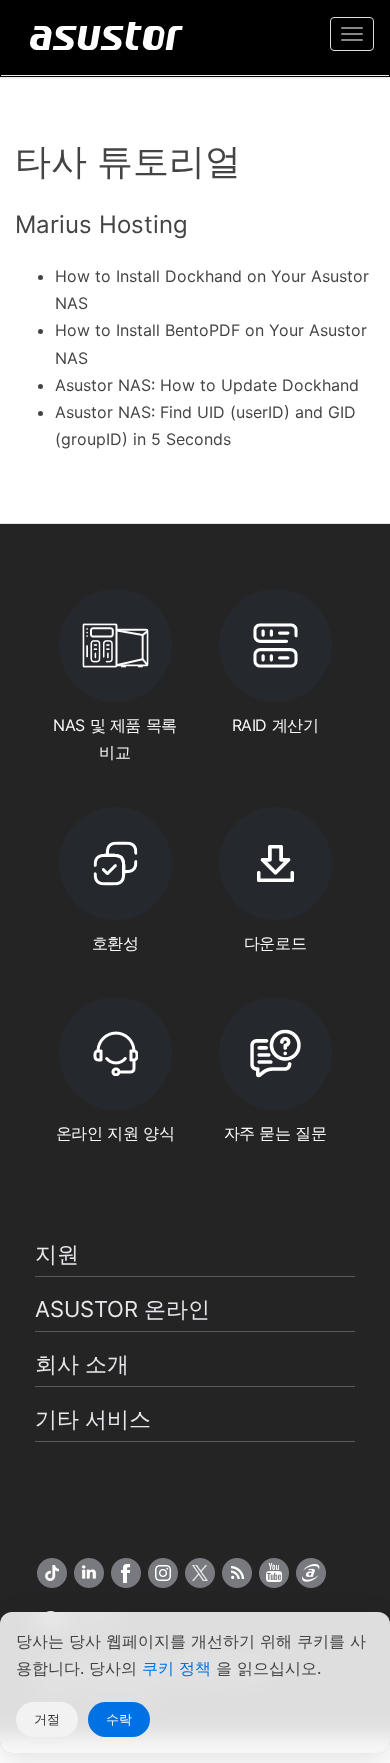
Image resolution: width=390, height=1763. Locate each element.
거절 (47, 1719)
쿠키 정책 (179, 1668)
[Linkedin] (89, 1573)
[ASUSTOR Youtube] (274, 1573)
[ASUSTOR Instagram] (163, 1573)
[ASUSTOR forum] (311, 1573)
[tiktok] (52, 1573)
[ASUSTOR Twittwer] (200, 1573)
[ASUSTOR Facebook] (126, 1573)
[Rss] (237, 1573)
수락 (119, 1719)
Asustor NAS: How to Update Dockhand (207, 385)
